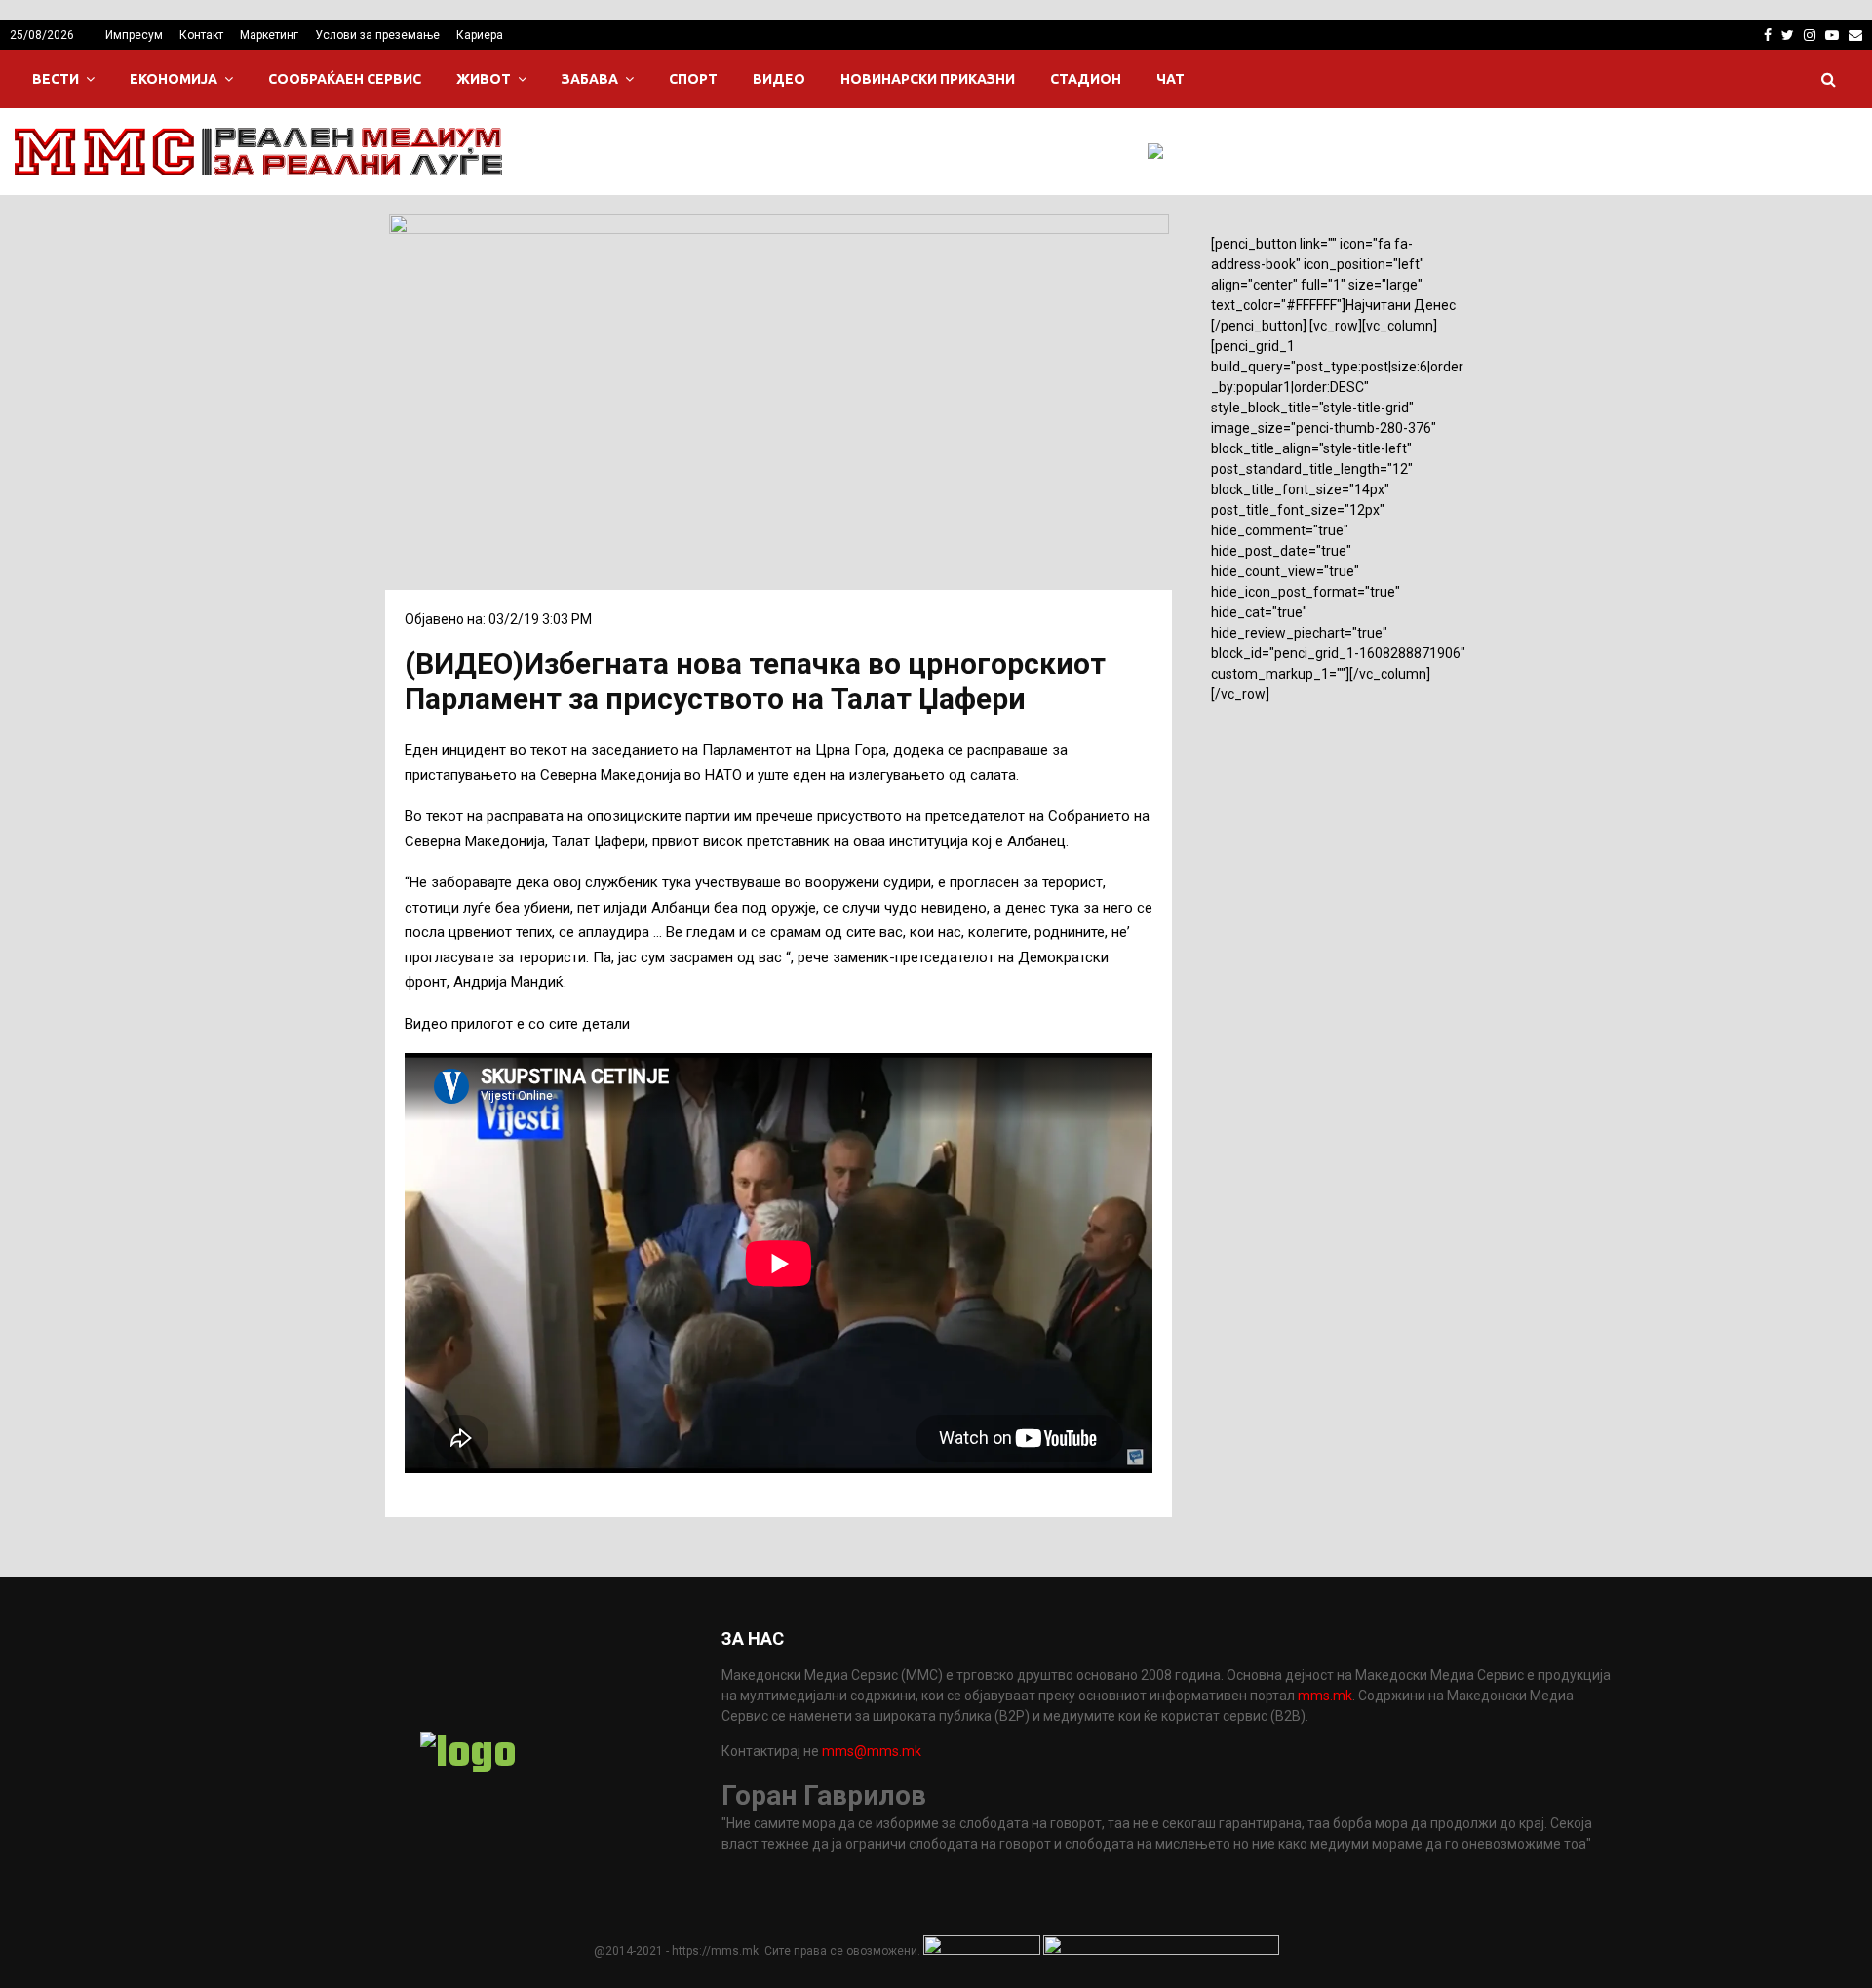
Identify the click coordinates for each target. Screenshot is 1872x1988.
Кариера (480, 35)
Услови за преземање (377, 35)
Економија (174, 79)
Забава (590, 79)
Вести (56, 79)
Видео (779, 79)
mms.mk (1325, 1696)
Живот (484, 79)
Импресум (134, 35)
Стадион (1086, 79)
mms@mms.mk (872, 1751)
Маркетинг (269, 35)
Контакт (201, 35)
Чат (1170, 79)
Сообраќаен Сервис (345, 79)
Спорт (693, 79)
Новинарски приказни (928, 79)
